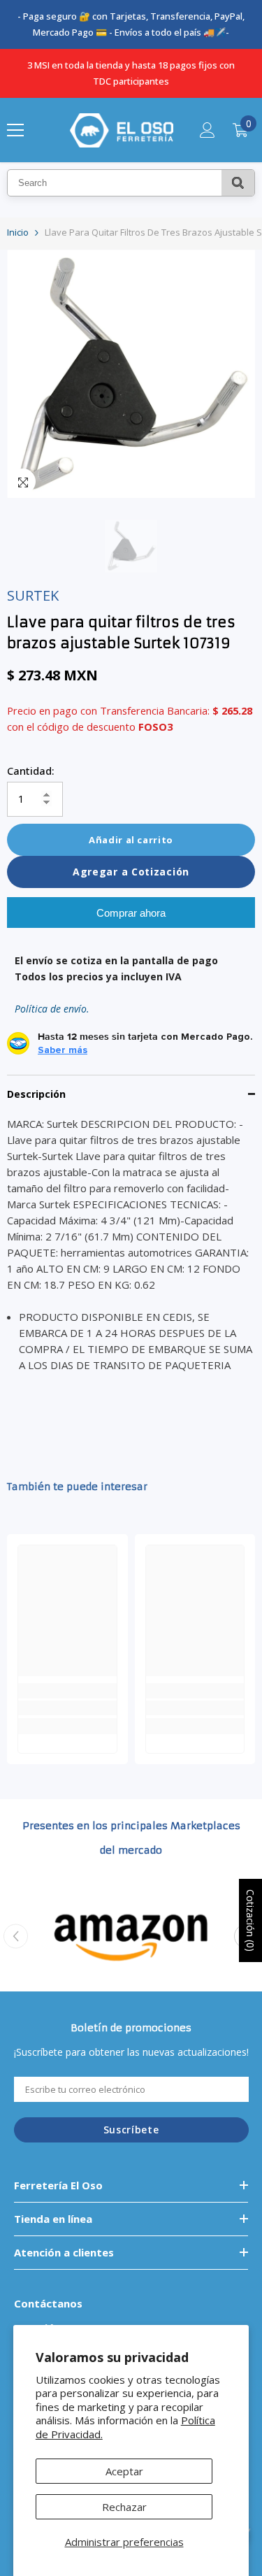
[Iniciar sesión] (208, 130)
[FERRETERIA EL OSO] (131, 1936)
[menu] (15, 130)
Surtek (33, 595)
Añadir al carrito (131, 840)
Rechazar (124, 2507)
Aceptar (124, 2471)
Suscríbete (131, 2130)
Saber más (63, 1050)
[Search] (238, 183)
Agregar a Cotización (131, 872)
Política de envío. (52, 1009)
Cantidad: (31, 771)
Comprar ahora (131, 913)
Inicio (18, 232)
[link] (67, 1708)
